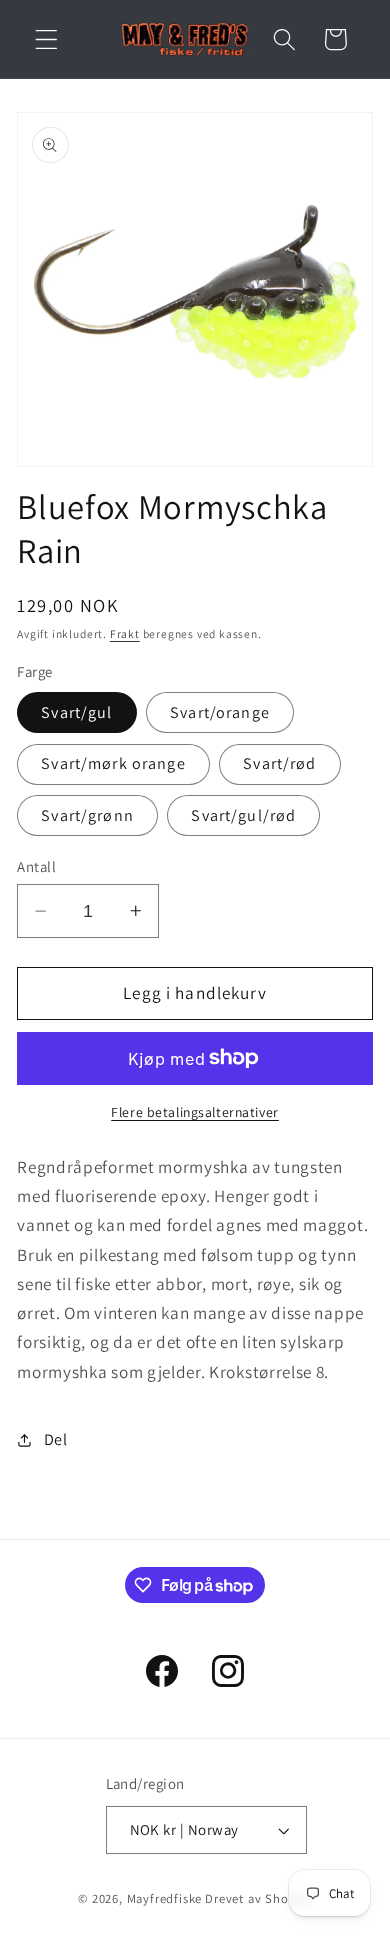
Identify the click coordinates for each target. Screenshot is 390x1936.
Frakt (125, 633)
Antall (36, 866)
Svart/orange (220, 712)
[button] (46, 39)
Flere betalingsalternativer (195, 1112)
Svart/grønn (87, 815)
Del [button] (56, 1439)
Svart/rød (279, 763)
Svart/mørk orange (113, 763)
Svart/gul (76, 712)
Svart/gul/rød (243, 815)
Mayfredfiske (165, 1898)
